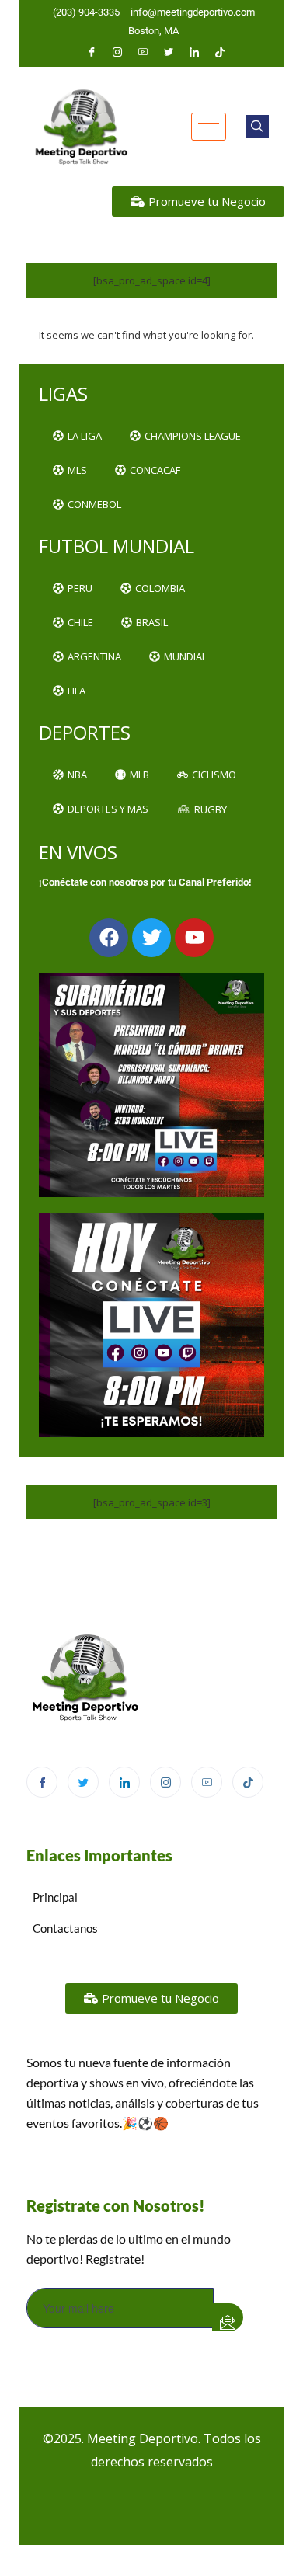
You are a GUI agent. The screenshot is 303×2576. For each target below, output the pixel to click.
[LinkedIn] (194, 52)
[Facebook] (92, 52)
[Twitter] (169, 52)
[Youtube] (143, 52)
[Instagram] (117, 52)
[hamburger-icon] (209, 127)
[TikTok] (248, 1782)
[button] (257, 127)
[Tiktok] (220, 52)
